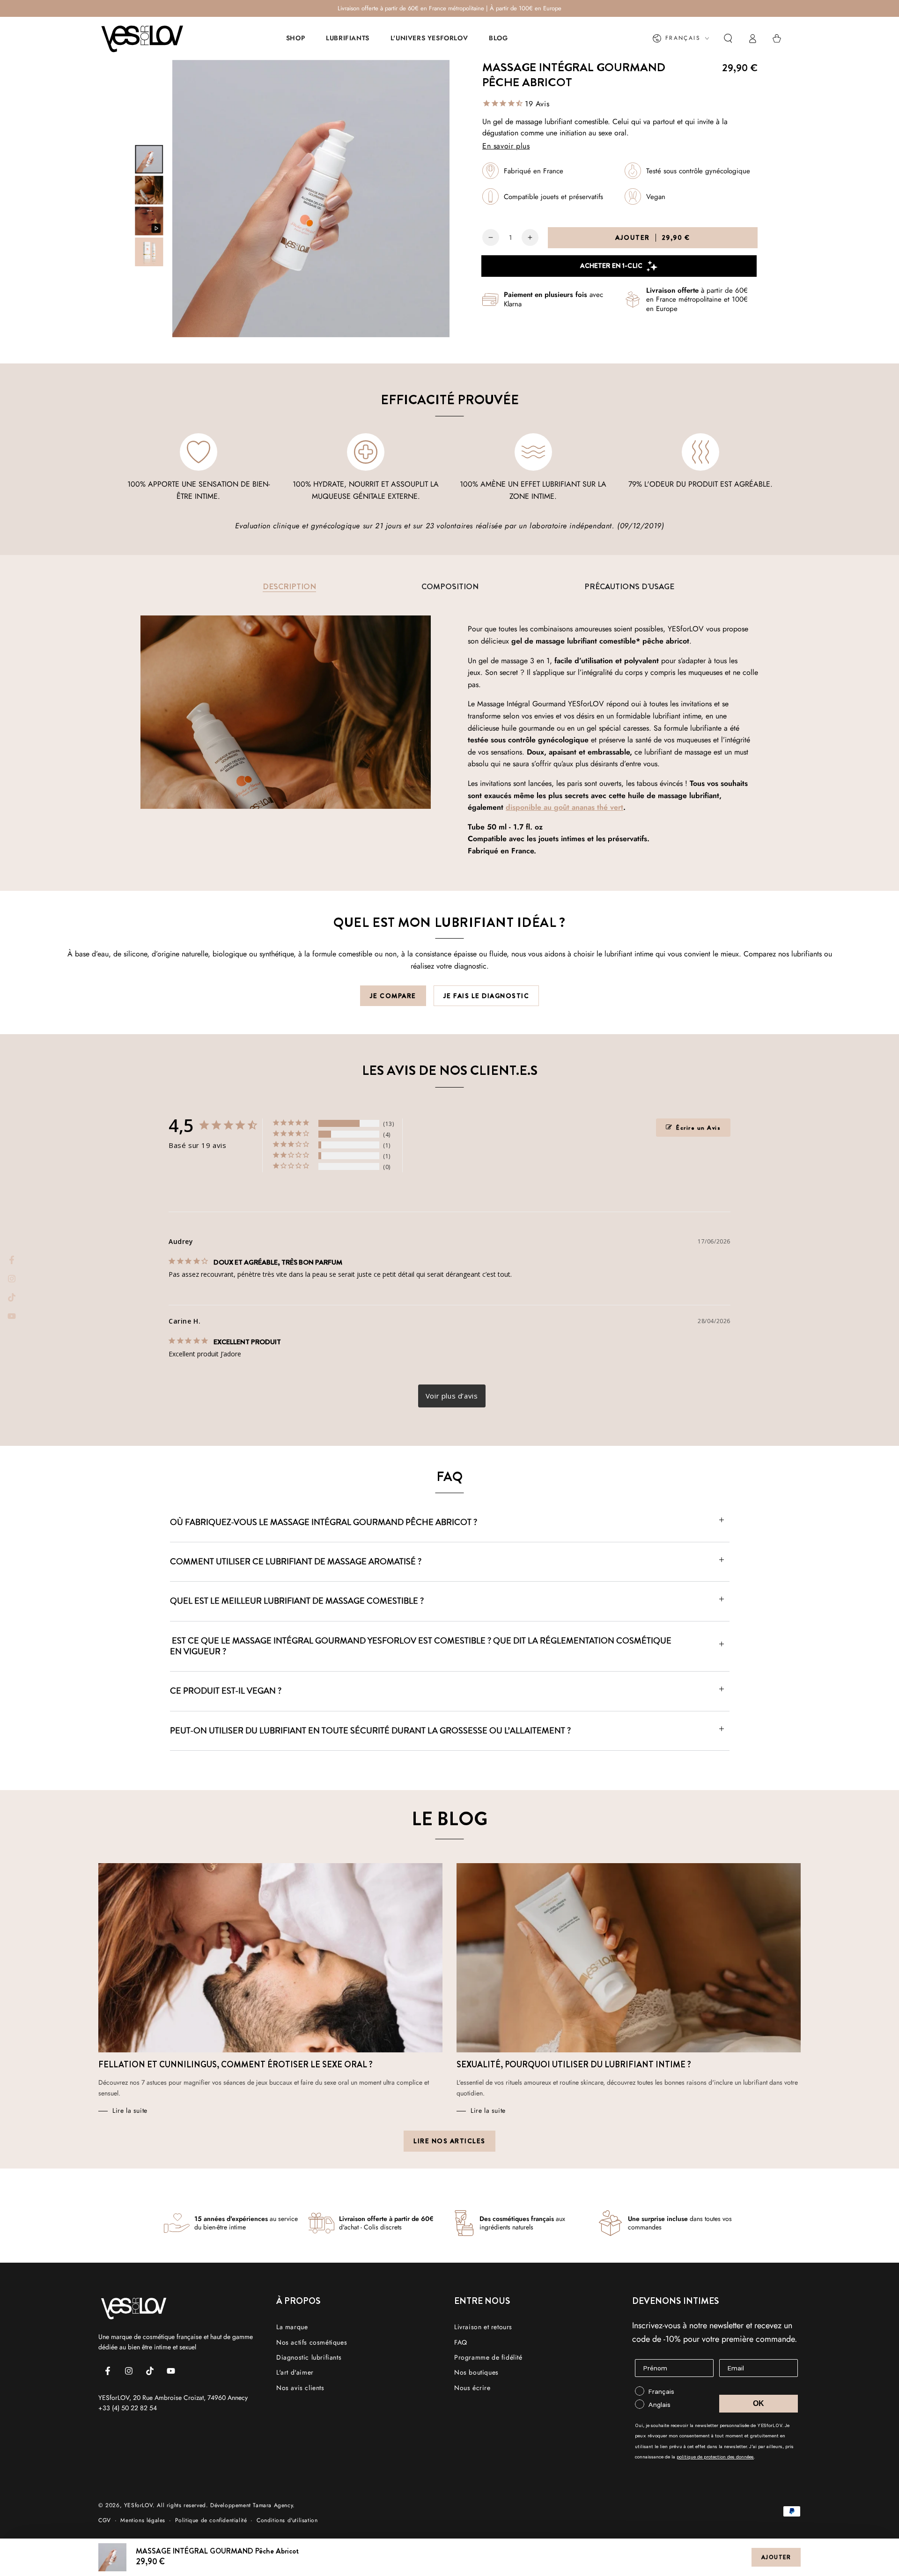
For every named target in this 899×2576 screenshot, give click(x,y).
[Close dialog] (601, 1181)
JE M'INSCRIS (531, 1386)
